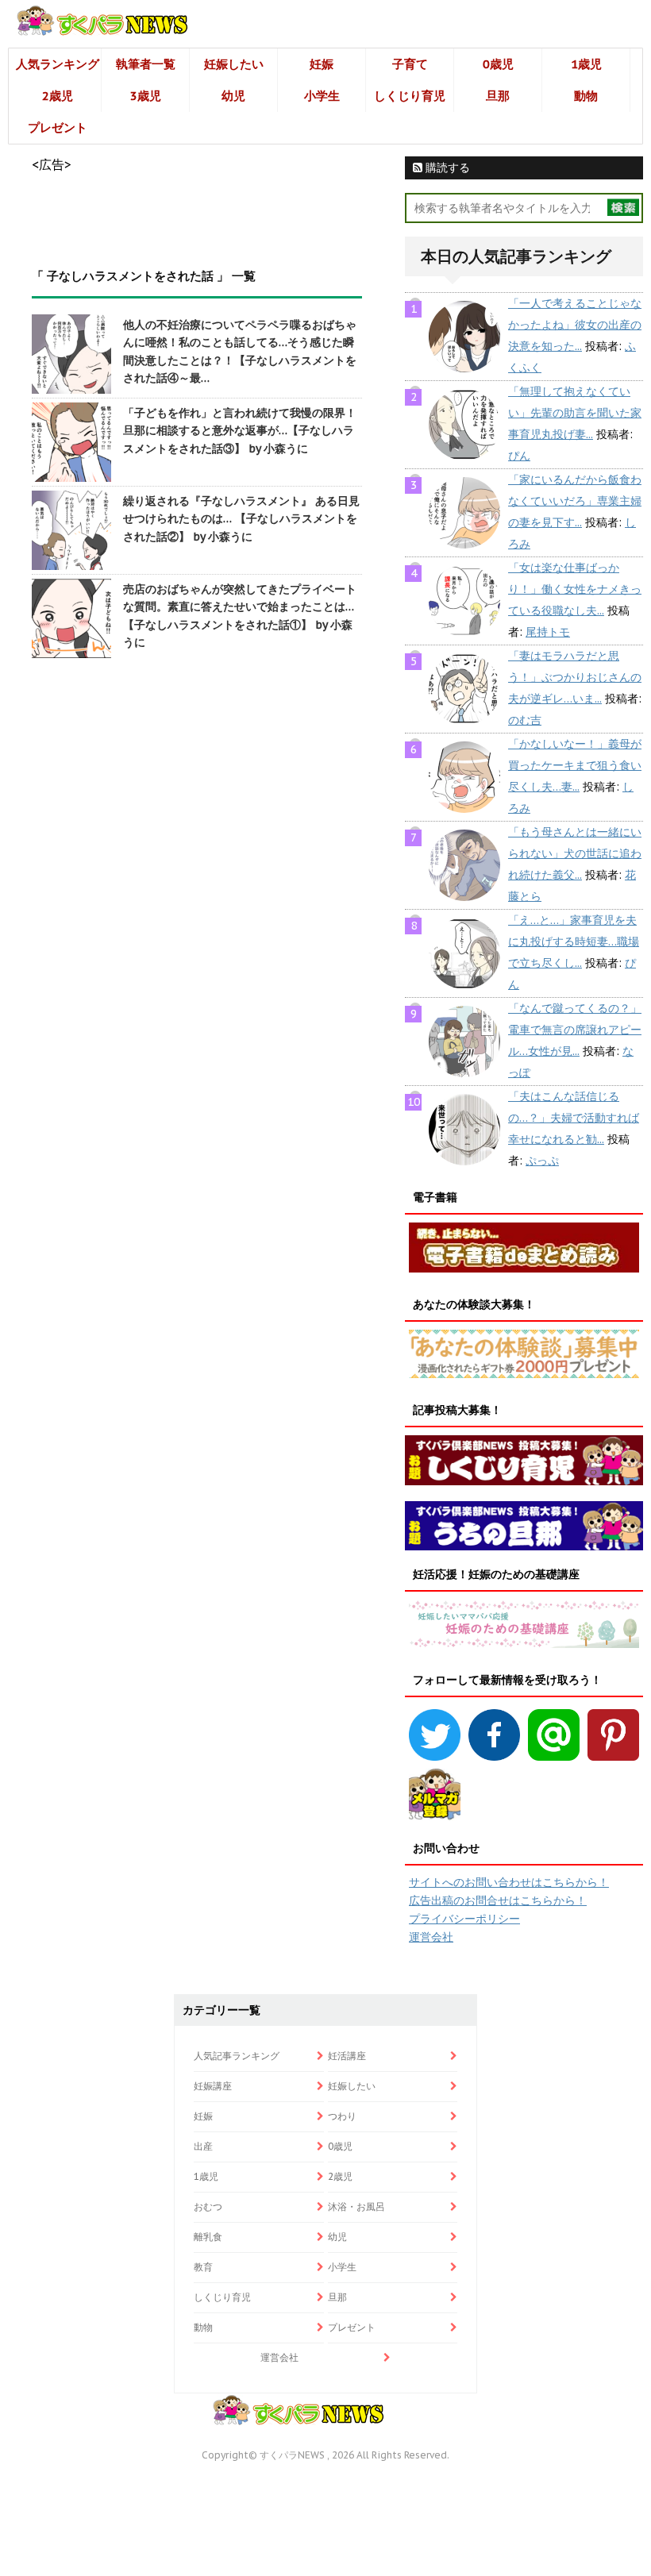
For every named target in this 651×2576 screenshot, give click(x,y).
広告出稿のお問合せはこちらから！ (498, 1900)
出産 (203, 2146)
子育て (410, 64)
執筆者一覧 (146, 64)
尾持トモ (548, 632)
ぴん (519, 456)
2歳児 (58, 96)
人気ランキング (58, 64)
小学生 (322, 96)
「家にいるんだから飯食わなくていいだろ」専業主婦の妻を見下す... (575, 501)
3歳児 (146, 96)
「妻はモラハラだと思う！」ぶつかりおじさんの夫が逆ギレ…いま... (575, 677)
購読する (446, 167)
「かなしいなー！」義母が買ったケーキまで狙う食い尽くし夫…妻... (575, 765)
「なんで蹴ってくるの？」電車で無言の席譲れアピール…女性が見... (575, 1030)
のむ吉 (525, 720)
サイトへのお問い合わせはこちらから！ (509, 1882)
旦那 (498, 96)
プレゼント (58, 127)
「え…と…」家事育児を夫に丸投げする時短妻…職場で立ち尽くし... (574, 941)
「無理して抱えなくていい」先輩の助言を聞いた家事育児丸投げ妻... (575, 413)
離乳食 (208, 2237)
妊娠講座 (213, 2086)
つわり (342, 2116)
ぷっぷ (542, 1161)
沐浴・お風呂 (356, 2206)
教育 (203, 2267)
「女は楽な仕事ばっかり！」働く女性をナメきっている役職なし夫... (575, 589)
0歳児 (498, 64)
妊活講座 (347, 2056)
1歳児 (586, 64)
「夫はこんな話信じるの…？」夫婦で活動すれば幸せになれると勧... (574, 1118)
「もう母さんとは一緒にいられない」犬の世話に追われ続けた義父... (575, 853)
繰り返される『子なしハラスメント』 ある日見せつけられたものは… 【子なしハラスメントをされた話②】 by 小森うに (241, 519)
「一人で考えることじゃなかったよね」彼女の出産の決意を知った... (575, 325)
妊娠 (322, 64)
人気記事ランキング (237, 2056)
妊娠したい (234, 64)
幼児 (233, 96)
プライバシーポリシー (464, 1919)
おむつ (208, 2206)
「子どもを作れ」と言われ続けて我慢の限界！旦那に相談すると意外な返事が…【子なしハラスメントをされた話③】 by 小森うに (240, 431)
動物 (586, 96)
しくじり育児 (410, 96)
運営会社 (431, 1937)
